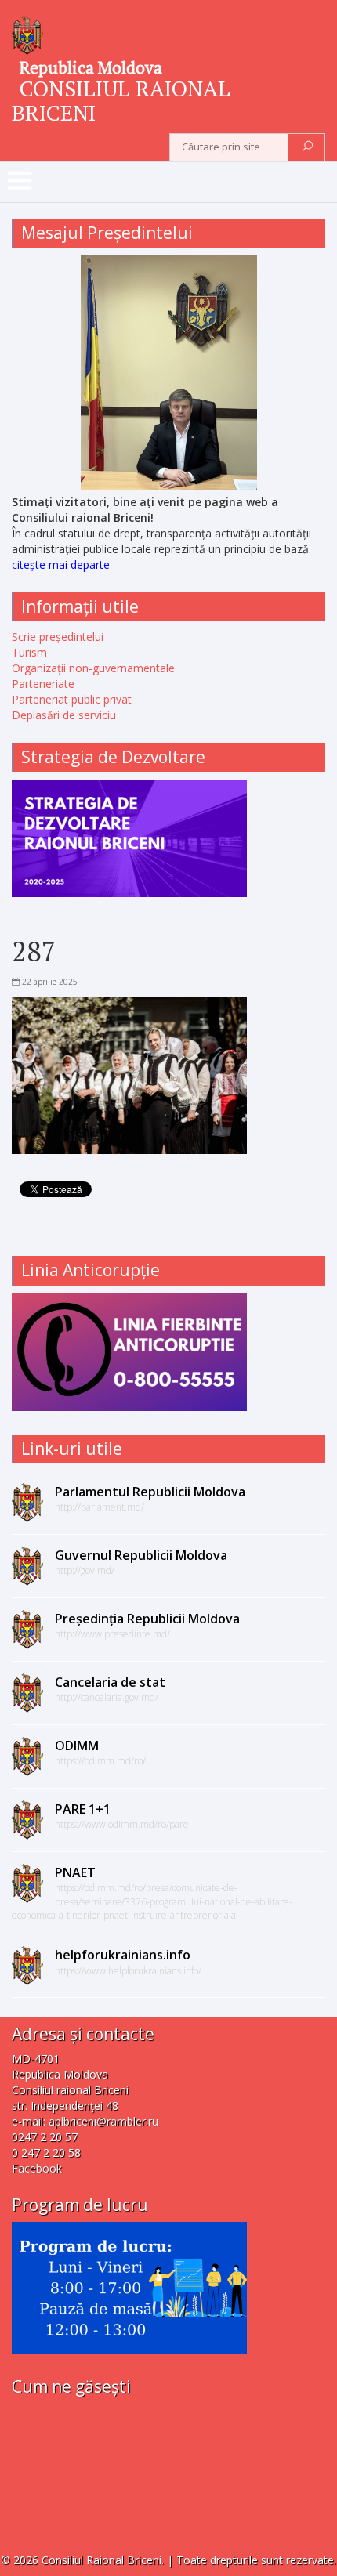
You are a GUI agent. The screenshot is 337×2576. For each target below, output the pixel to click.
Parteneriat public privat (72, 699)
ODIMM (77, 1746)
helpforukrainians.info (123, 1955)
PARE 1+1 (83, 1809)
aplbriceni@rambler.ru (103, 2121)
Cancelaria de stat (110, 1682)
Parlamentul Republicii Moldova (150, 1492)
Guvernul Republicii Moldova (141, 1555)
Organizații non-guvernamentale (93, 668)
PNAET (75, 1872)
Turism (29, 652)
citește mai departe (61, 564)
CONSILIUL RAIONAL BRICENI (121, 100)
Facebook (37, 2168)
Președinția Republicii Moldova (147, 1619)
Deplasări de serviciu (64, 715)
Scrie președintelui (58, 637)
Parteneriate (43, 684)
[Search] (308, 147)
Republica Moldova (91, 67)
